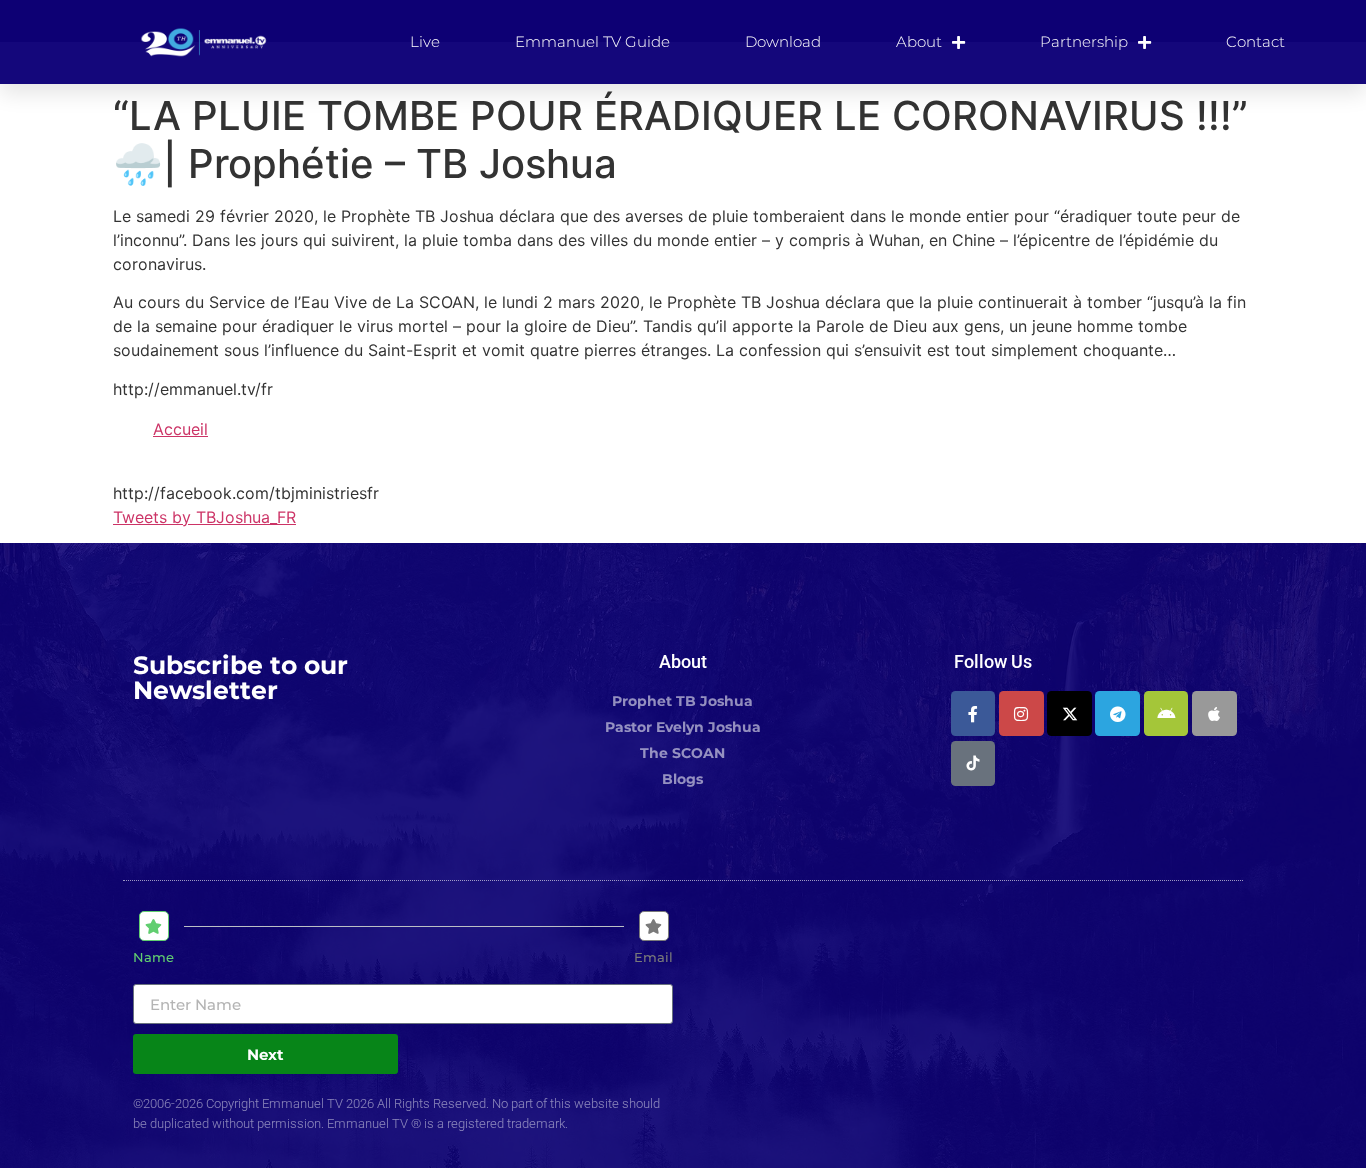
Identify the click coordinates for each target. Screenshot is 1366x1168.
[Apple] (1214, 713)
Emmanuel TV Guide (592, 41)
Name (153, 957)
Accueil (180, 429)
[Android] (1166, 713)
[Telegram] (1117, 713)
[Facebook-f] (973, 713)
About (919, 41)
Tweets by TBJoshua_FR (204, 517)
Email (653, 957)
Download (783, 41)
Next (265, 1054)
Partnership (1084, 41)
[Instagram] (1021, 713)
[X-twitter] (1069, 713)
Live (425, 41)
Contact (1255, 41)
